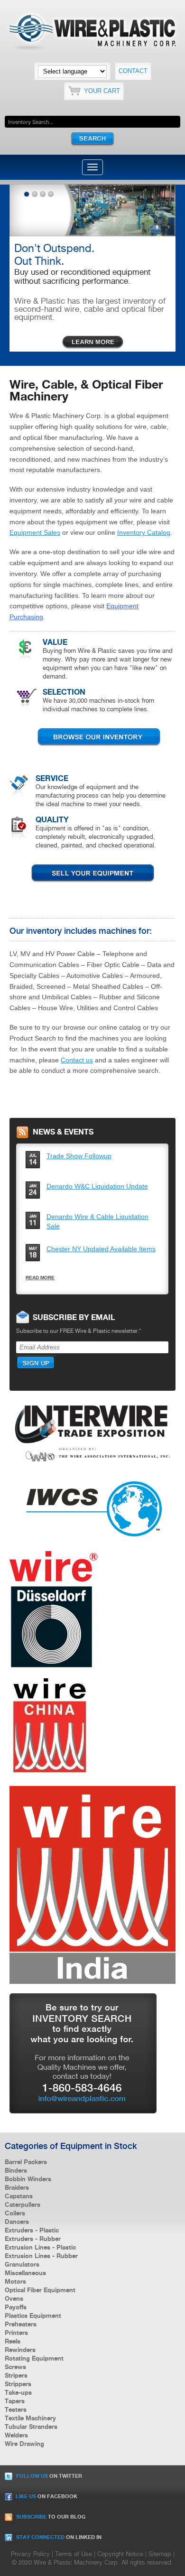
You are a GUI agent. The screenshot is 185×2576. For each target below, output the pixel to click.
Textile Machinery (30, 2418)
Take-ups (18, 2393)
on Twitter (49, 2476)
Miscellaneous (25, 2273)
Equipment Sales (35, 532)
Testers (16, 2410)
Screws (15, 2367)
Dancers (17, 2222)
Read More (40, 1278)
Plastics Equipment (33, 2316)
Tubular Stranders (31, 2427)
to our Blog (51, 2517)
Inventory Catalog (144, 532)
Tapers (15, 2401)
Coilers (15, 2213)
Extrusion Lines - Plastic (40, 2248)
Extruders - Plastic (32, 2231)
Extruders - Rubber (33, 2239)
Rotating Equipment (34, 2359)
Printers (16, 2333)
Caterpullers (23, 2205)
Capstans (19, 2196)
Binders (16, 2171)
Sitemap (160, 2554)
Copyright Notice (120, 2554)
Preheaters (21, 2325)
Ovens (14, 2299)
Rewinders (20, 2350)
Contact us (77, 1060)
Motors (15, 2282)
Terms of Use (74, 2554)
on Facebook (46, 2497)
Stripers (16, 2376)
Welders (16, 2436)
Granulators (22, 2265)
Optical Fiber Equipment (40, 2290)
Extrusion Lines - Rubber (41, 2256)
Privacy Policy (30, 2554)
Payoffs (16, 2307)
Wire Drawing (24, 2444)
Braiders (17, 2188)
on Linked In (59, 2538)
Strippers (18, 2384)
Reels (13, 2342)
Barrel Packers (26, 2162)
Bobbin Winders (28, 2179)
